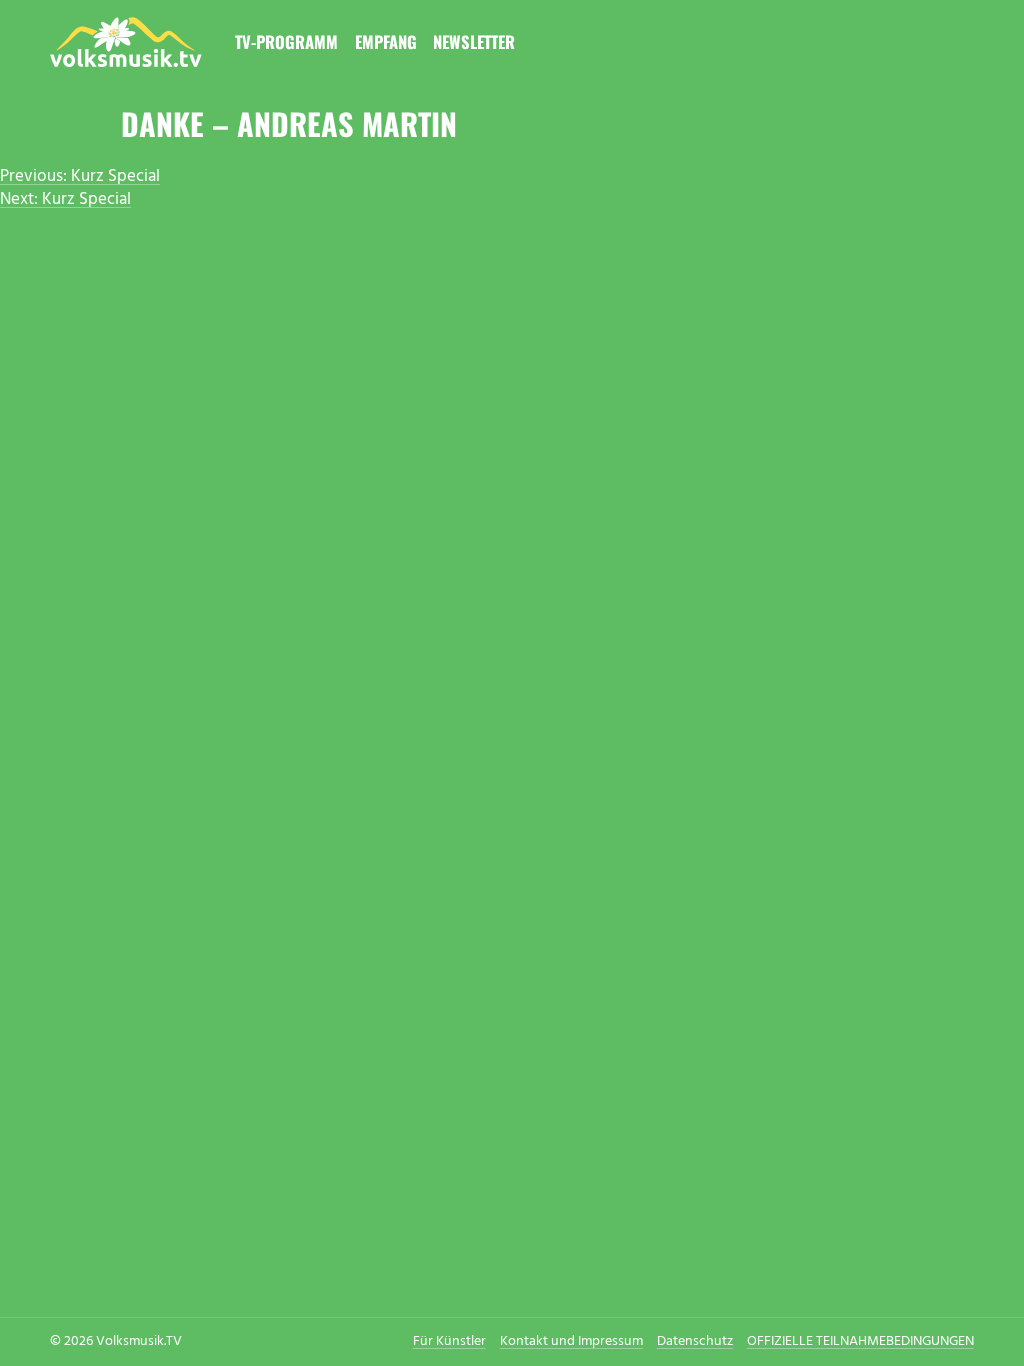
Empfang (386, 41)
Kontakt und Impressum (571, 1341)
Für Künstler (449, 1341)
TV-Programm (286, 41)
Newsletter (474, 41)
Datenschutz (695, 1341)
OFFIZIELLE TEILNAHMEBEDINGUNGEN (860, 1341)
